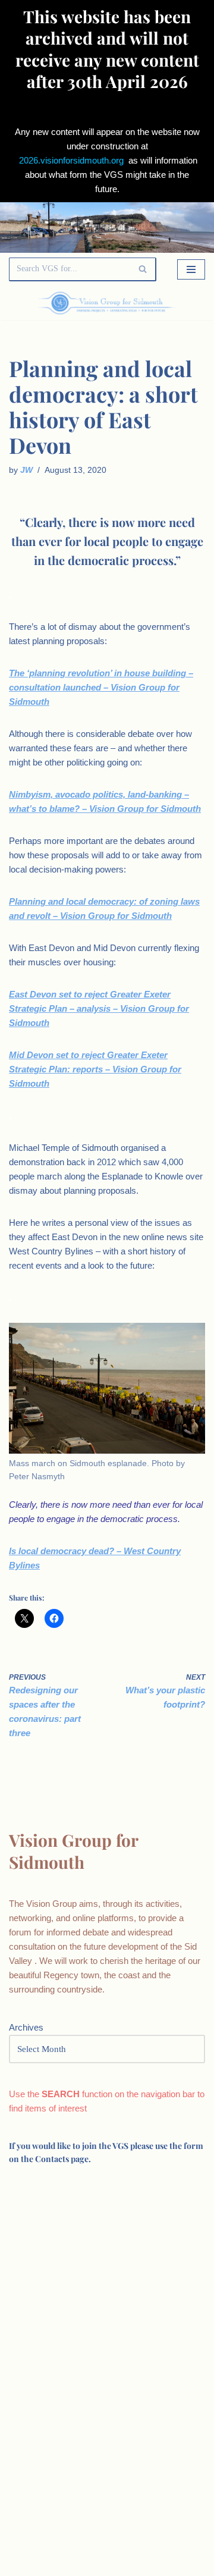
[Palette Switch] (175, 303)
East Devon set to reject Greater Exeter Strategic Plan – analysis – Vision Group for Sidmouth (99, 1008)
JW (26, 470)
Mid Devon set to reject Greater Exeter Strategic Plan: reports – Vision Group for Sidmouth (95, 1069)
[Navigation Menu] (191, 269)
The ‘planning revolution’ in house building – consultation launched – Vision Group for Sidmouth (101, 687)
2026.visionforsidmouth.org (71, 160)
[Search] (143, 269)
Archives (26, 2027)
